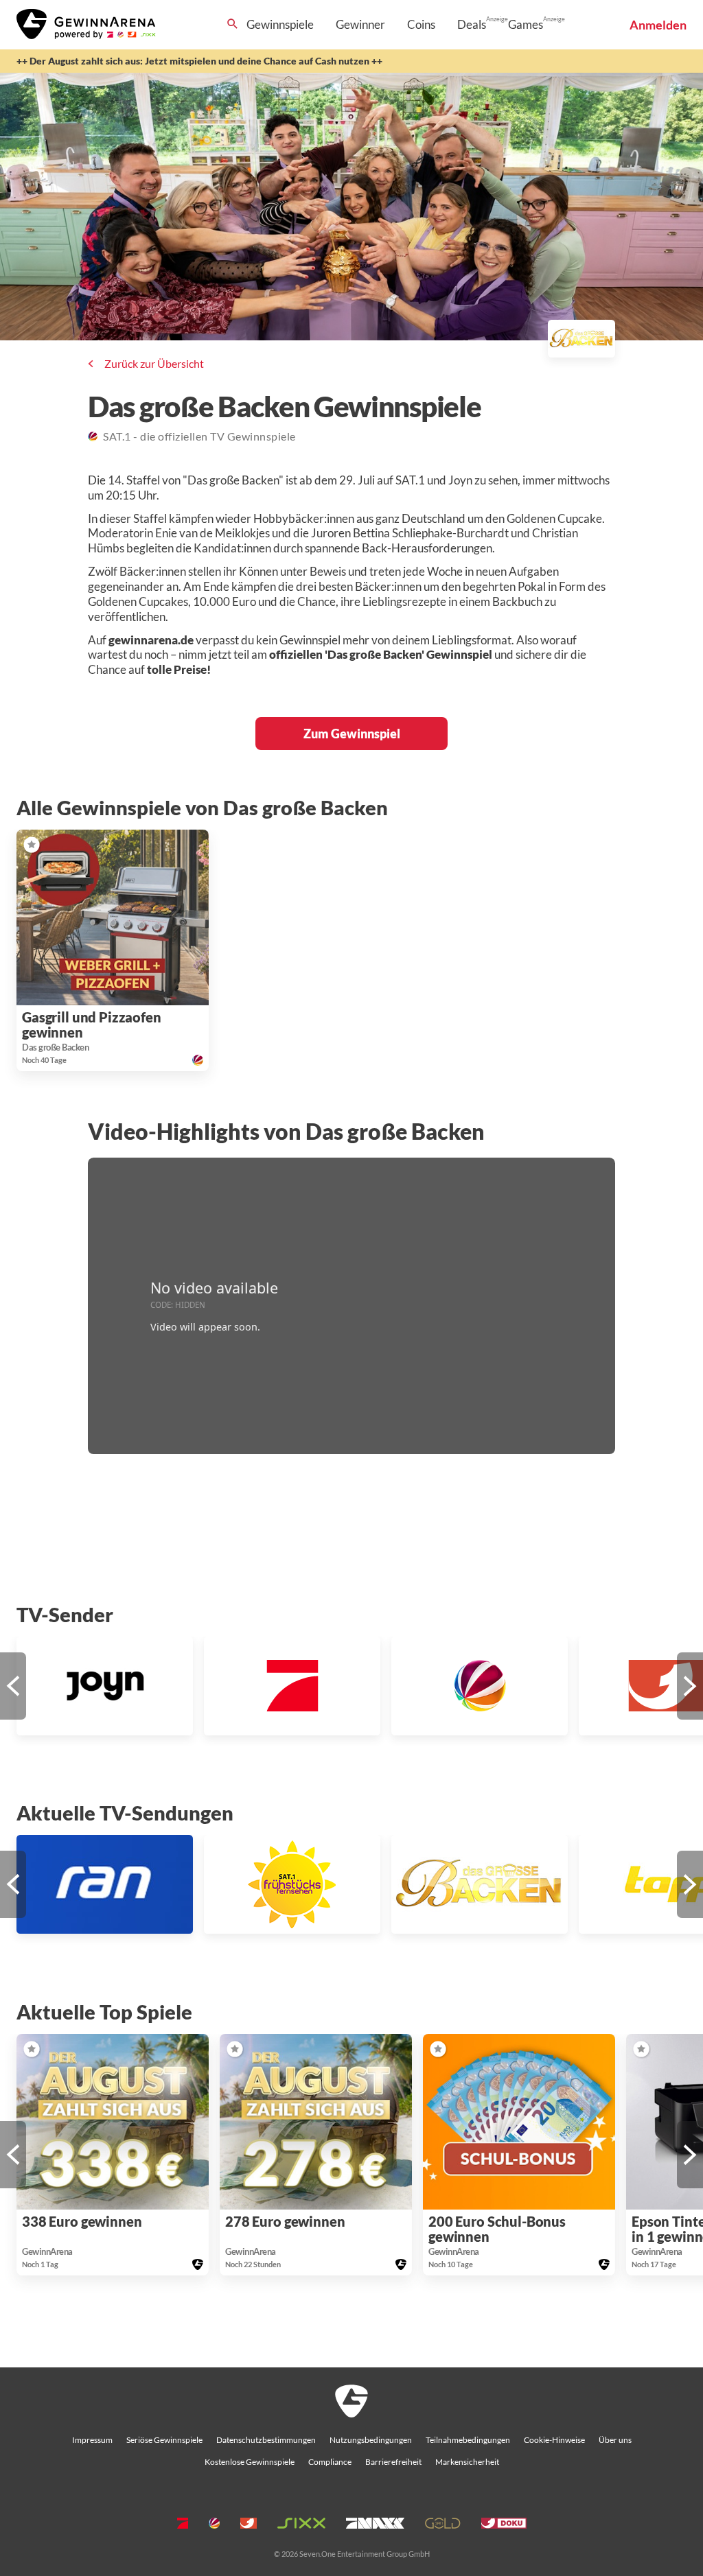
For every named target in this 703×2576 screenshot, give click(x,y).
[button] (32, 845)
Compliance (330, 2462)
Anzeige (497, 19)
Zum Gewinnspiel (352, 734)
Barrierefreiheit (393, 2462)
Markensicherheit (467, 2462)
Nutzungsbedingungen (371, 2440)
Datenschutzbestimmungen (266, 2440)
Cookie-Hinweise (554, 2440)
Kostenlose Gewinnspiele (250, 2462)
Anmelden (658, 25)
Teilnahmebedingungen (468, 2440)
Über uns (615, 2440)
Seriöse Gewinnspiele (164, 2440)
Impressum (92, 2440)
